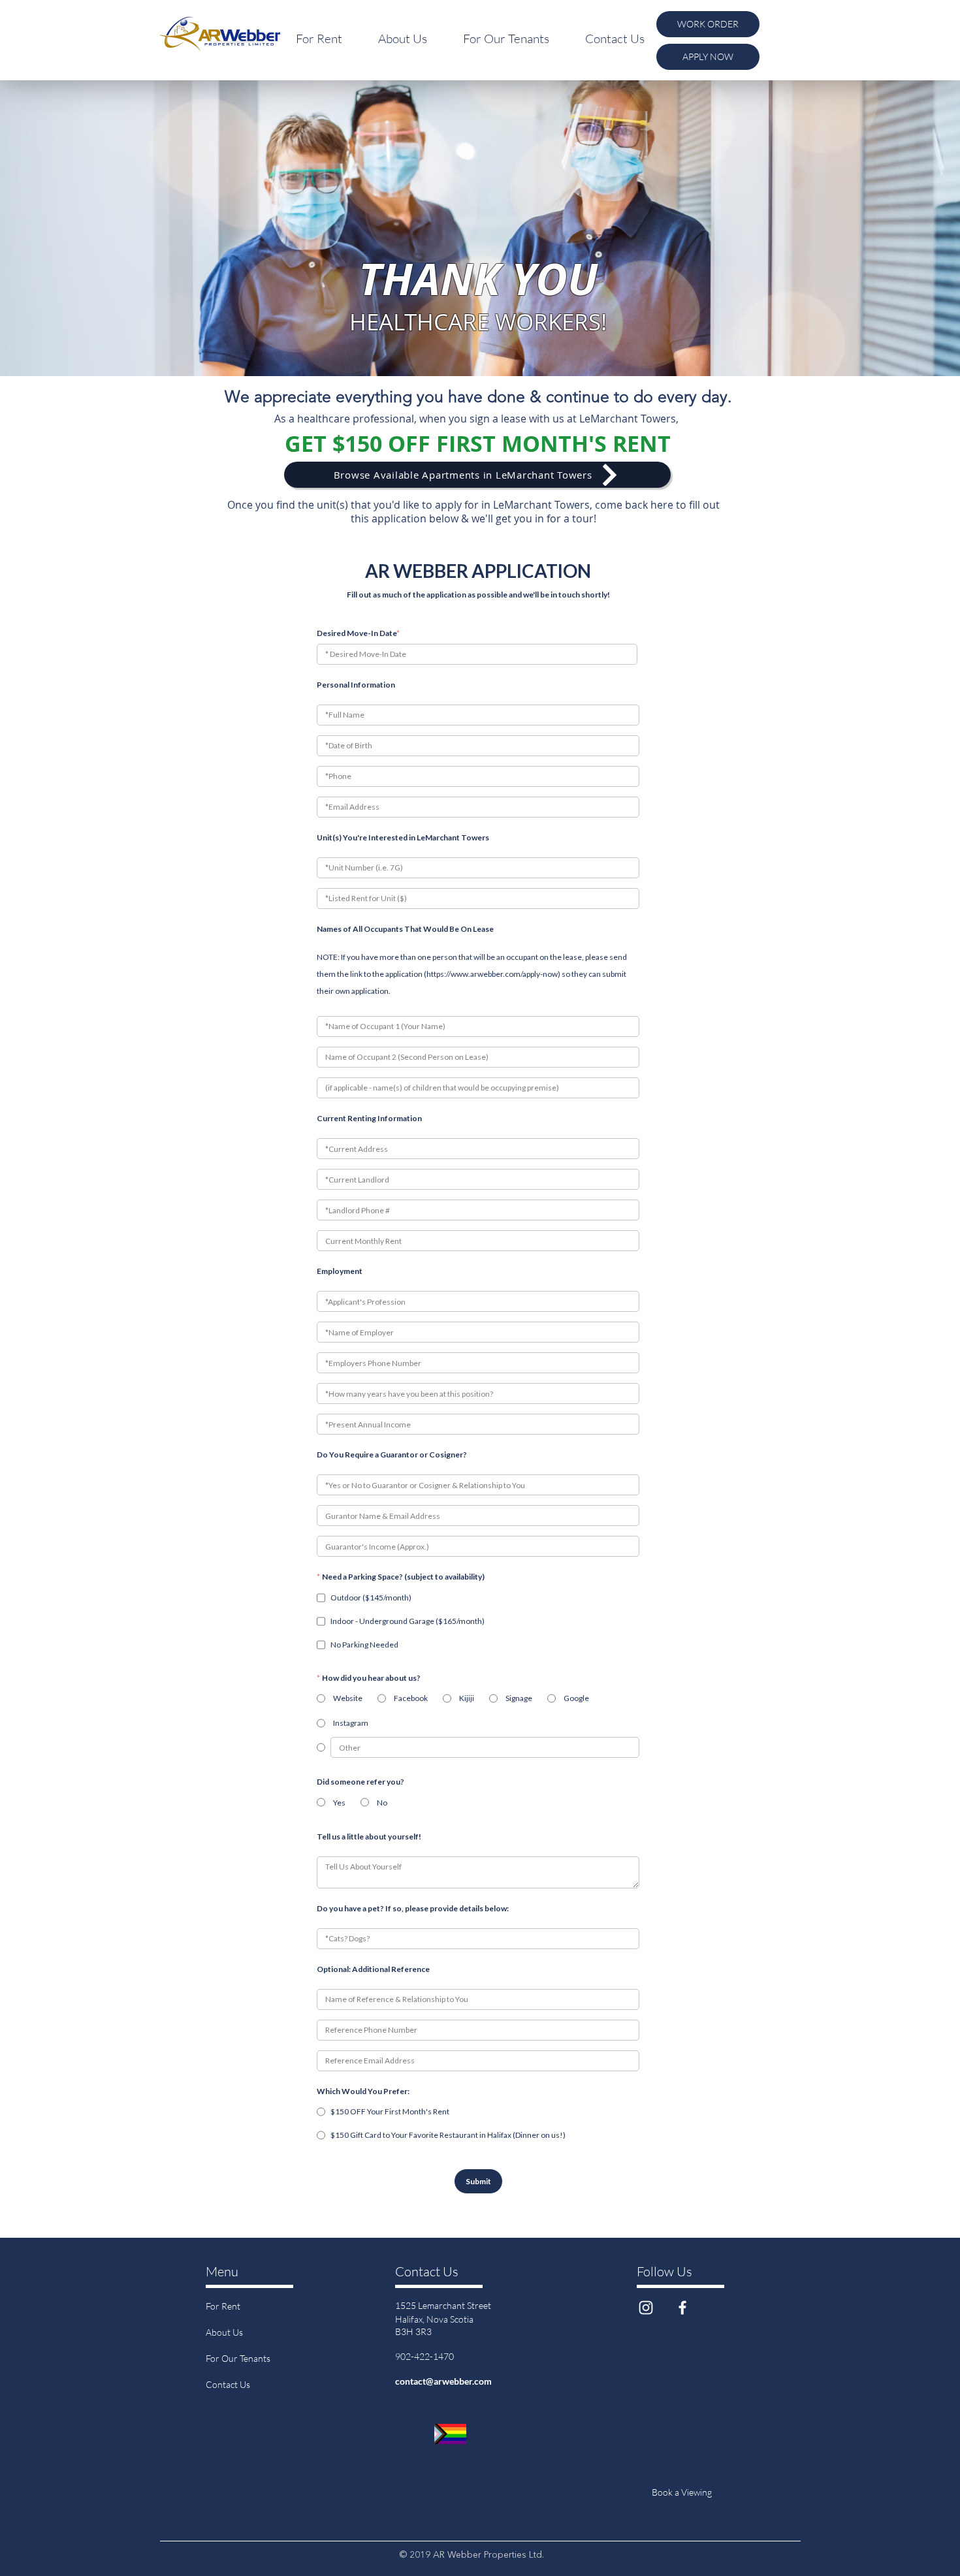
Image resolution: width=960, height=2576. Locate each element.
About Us (224, 2332)
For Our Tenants (238, 2358)
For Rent (223, 2306)
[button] (319, 39)
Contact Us (228, 2384)
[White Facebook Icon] (682, 2308)
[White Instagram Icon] (646, 2308)
